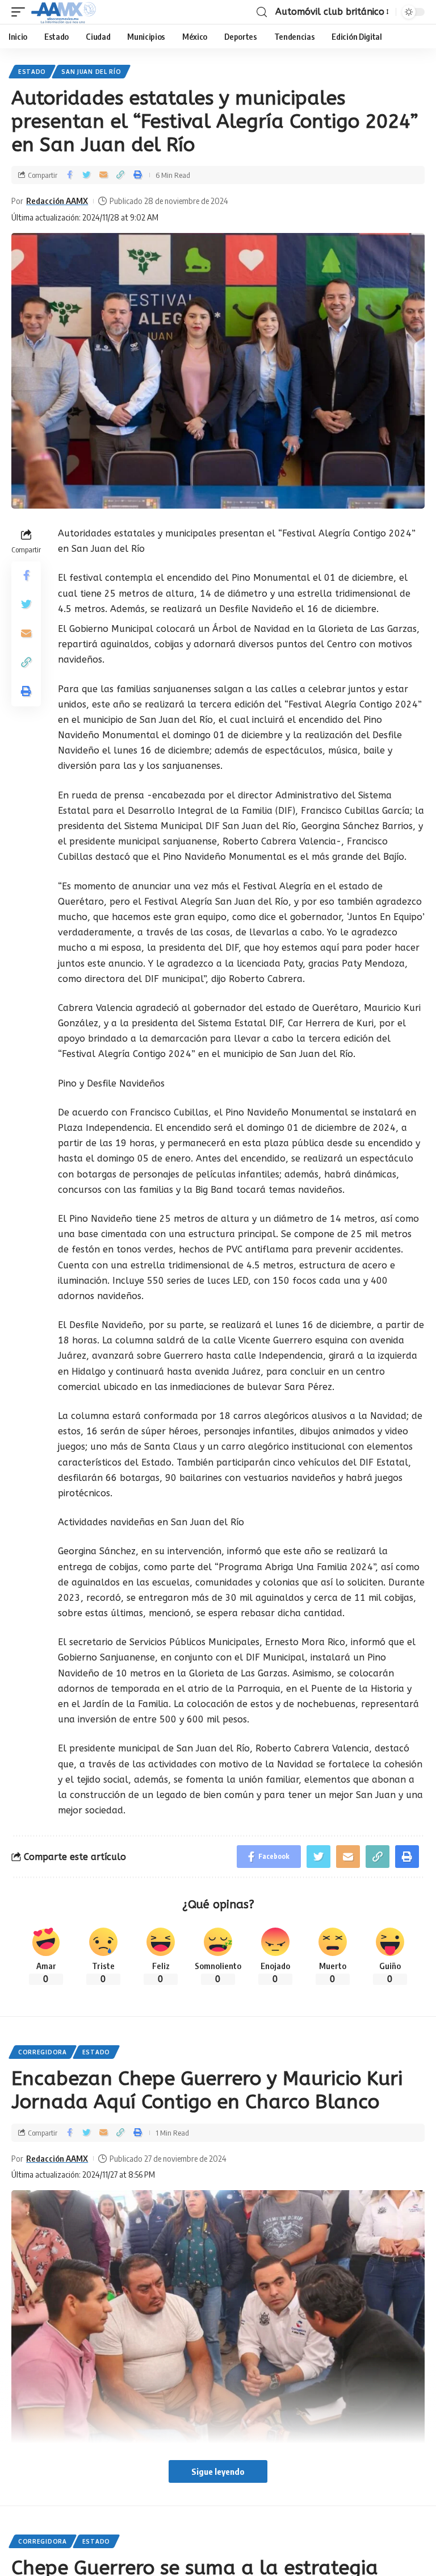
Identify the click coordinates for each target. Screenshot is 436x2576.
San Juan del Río (91, 72)
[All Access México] (64, 12)
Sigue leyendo (218, 2471)
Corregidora (43, 2052)
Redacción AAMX (57, 201)
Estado (32, 72)
